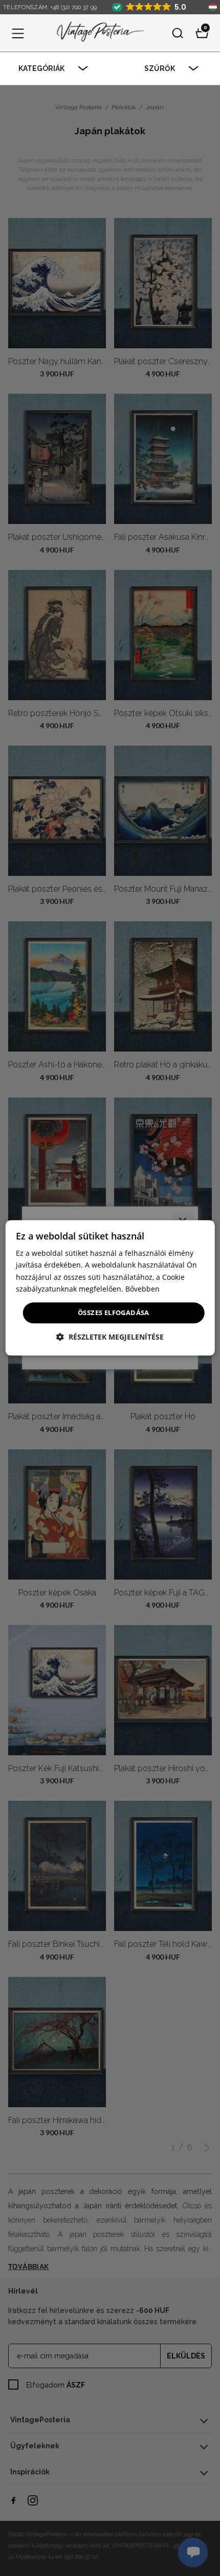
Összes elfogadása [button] (114, 1313)
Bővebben (142, 1289)
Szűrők (160, 68)
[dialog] (110, 1288)
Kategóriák (41, 68)
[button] (18, 33)
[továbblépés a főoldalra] (98, 33)
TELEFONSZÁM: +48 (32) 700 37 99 (50, 7)
